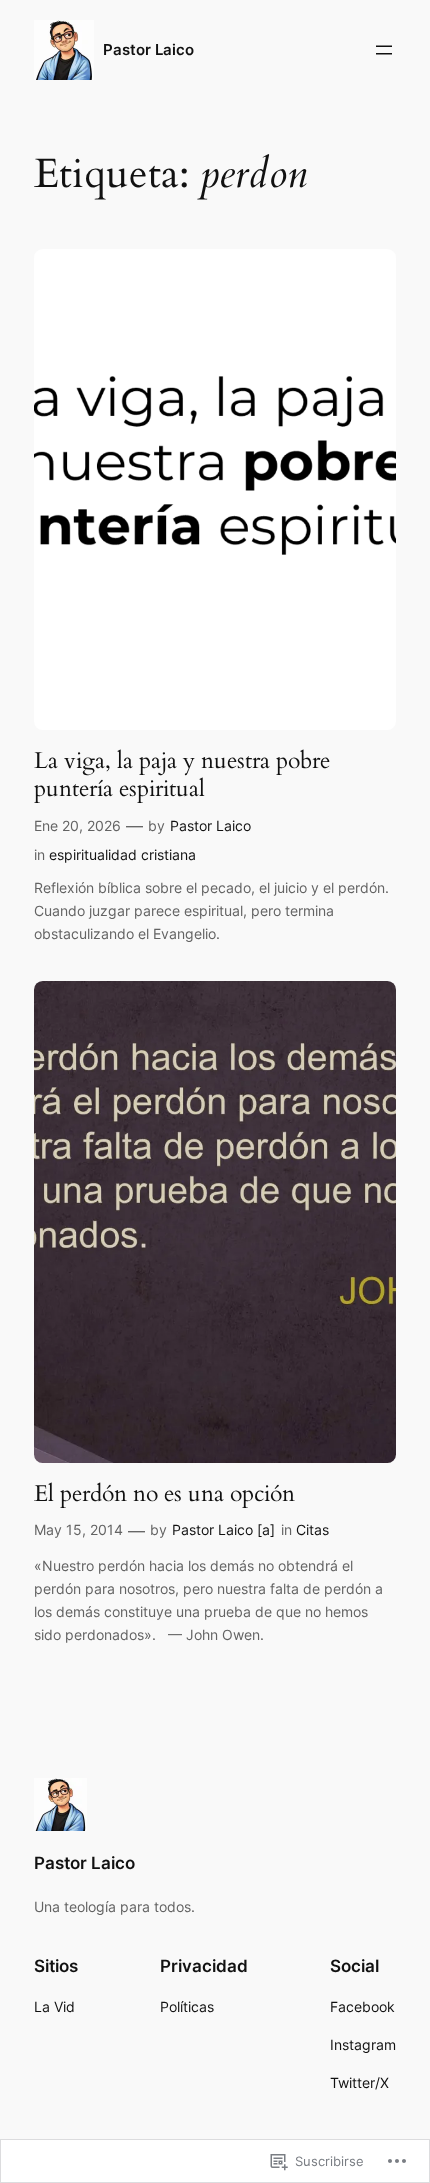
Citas (312, 1529)
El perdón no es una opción (164, 1494)
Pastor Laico (148, 50)
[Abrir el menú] (384, 50)
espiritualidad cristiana (122, 854)
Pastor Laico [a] (223, 1529)
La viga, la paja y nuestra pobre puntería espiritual (182, 774)
